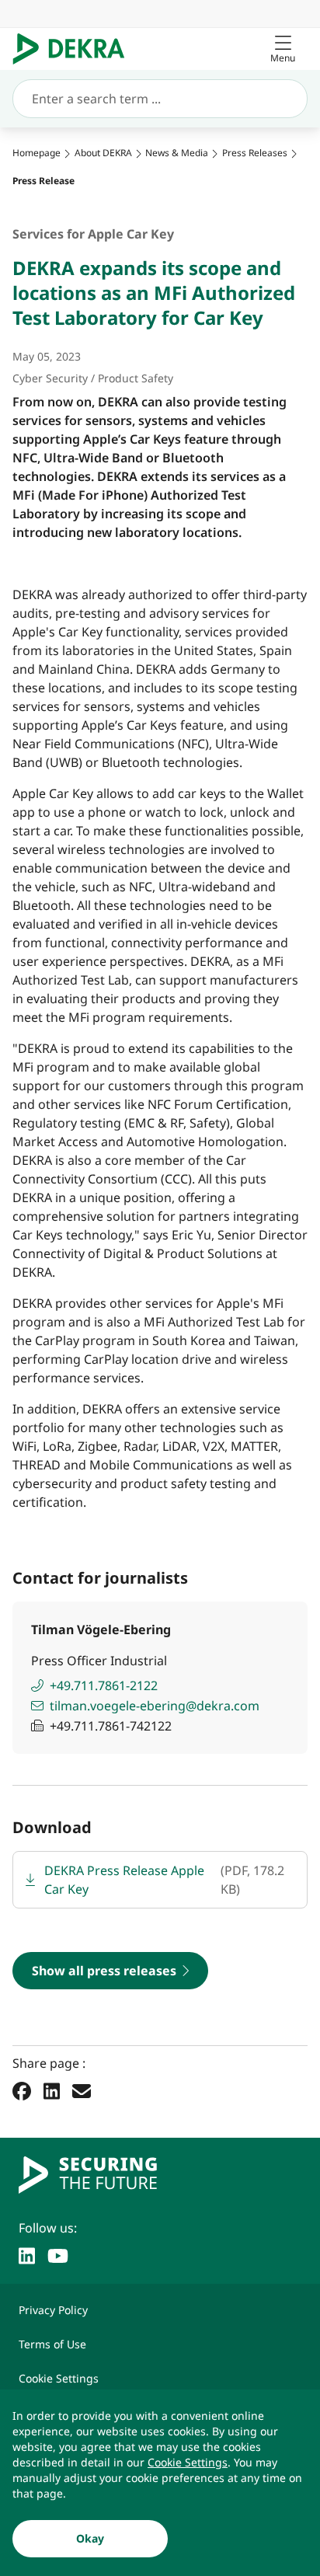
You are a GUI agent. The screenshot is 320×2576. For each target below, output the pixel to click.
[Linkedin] (52, 2090)
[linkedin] (27, 2254)
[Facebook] (22, 2090)
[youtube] (58, 2254)
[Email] (82, 2090)
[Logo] (75, 49)
